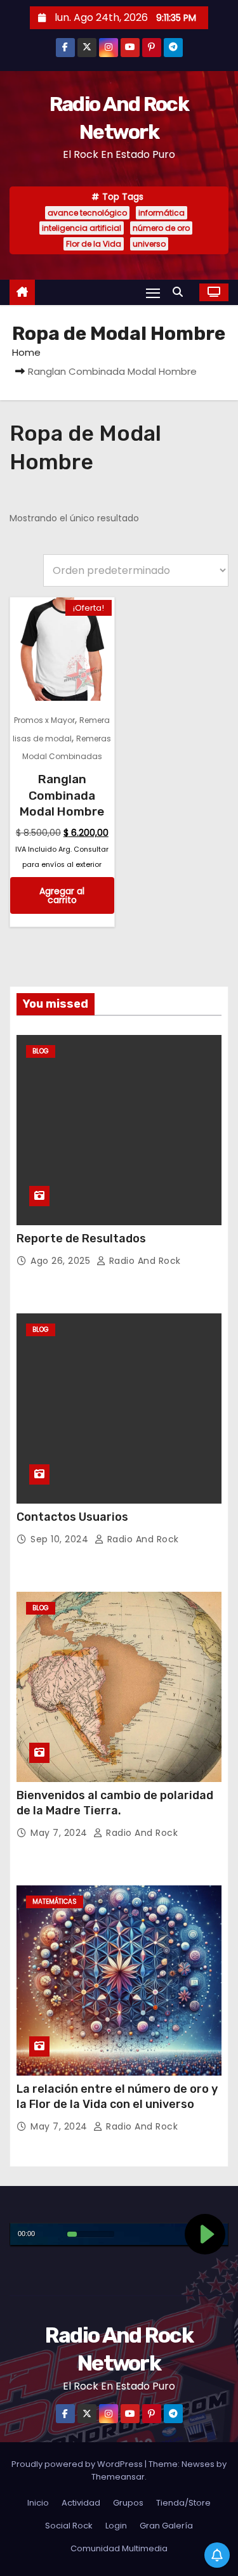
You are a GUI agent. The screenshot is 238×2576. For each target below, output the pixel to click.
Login (116, 2526)
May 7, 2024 (60, 1833)
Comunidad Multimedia (119, 2548)
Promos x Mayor (44, 720)
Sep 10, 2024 (61, 1539)
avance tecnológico (87, 213)
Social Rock (69, 2526)
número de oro (161, 228)
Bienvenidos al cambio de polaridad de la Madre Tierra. (115, 1803)
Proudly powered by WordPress (78, 2464)
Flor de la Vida (94, 244)
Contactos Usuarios (72, 1517)
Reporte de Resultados (81, 1239)
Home (26, 352)
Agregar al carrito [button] (62, 895)
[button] (181, 292)
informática (162, 213)
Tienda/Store (183, 2503)
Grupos (128, 2503)
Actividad (81, 2503)
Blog (41, 1051)
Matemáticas (55, 1902)
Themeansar (118, 2477)
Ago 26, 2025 (62, 1261)
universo (149, 244)
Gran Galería (166, 2526)
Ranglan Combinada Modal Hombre (62, 795)
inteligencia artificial (82, 228)
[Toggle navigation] (153, 293)
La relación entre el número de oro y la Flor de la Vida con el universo (117, 2097)
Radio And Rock (143, 1261)
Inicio (38, 2503)
